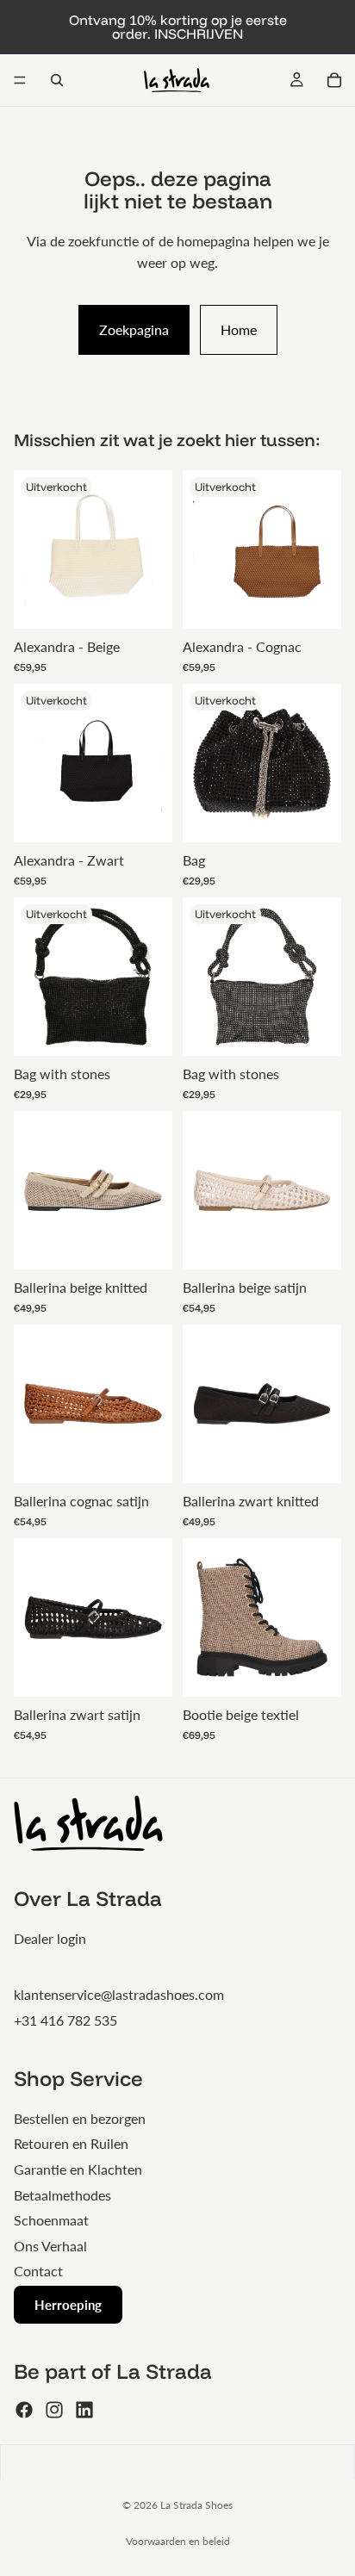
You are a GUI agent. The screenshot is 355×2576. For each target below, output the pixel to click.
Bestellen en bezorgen (80, 2118)
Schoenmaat (51, 2220)
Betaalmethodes (62, 2195)
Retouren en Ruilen (71, 2143)
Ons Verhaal (50, 2246)
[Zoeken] (57, 80)
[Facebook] (24, 2410)
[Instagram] (54, 2410)
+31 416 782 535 (65, 2020)
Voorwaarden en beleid (178, 2541)
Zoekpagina (134, 329)
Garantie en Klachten (78, 2169)
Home (239, 329)
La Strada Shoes (196, 2505)
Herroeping (68, 2305)
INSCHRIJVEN (199, 34)
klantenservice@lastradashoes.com (119, 1994)
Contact (38, 2271)
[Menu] (20, 80)
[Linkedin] (84, 2410)
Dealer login (50, 1938)
